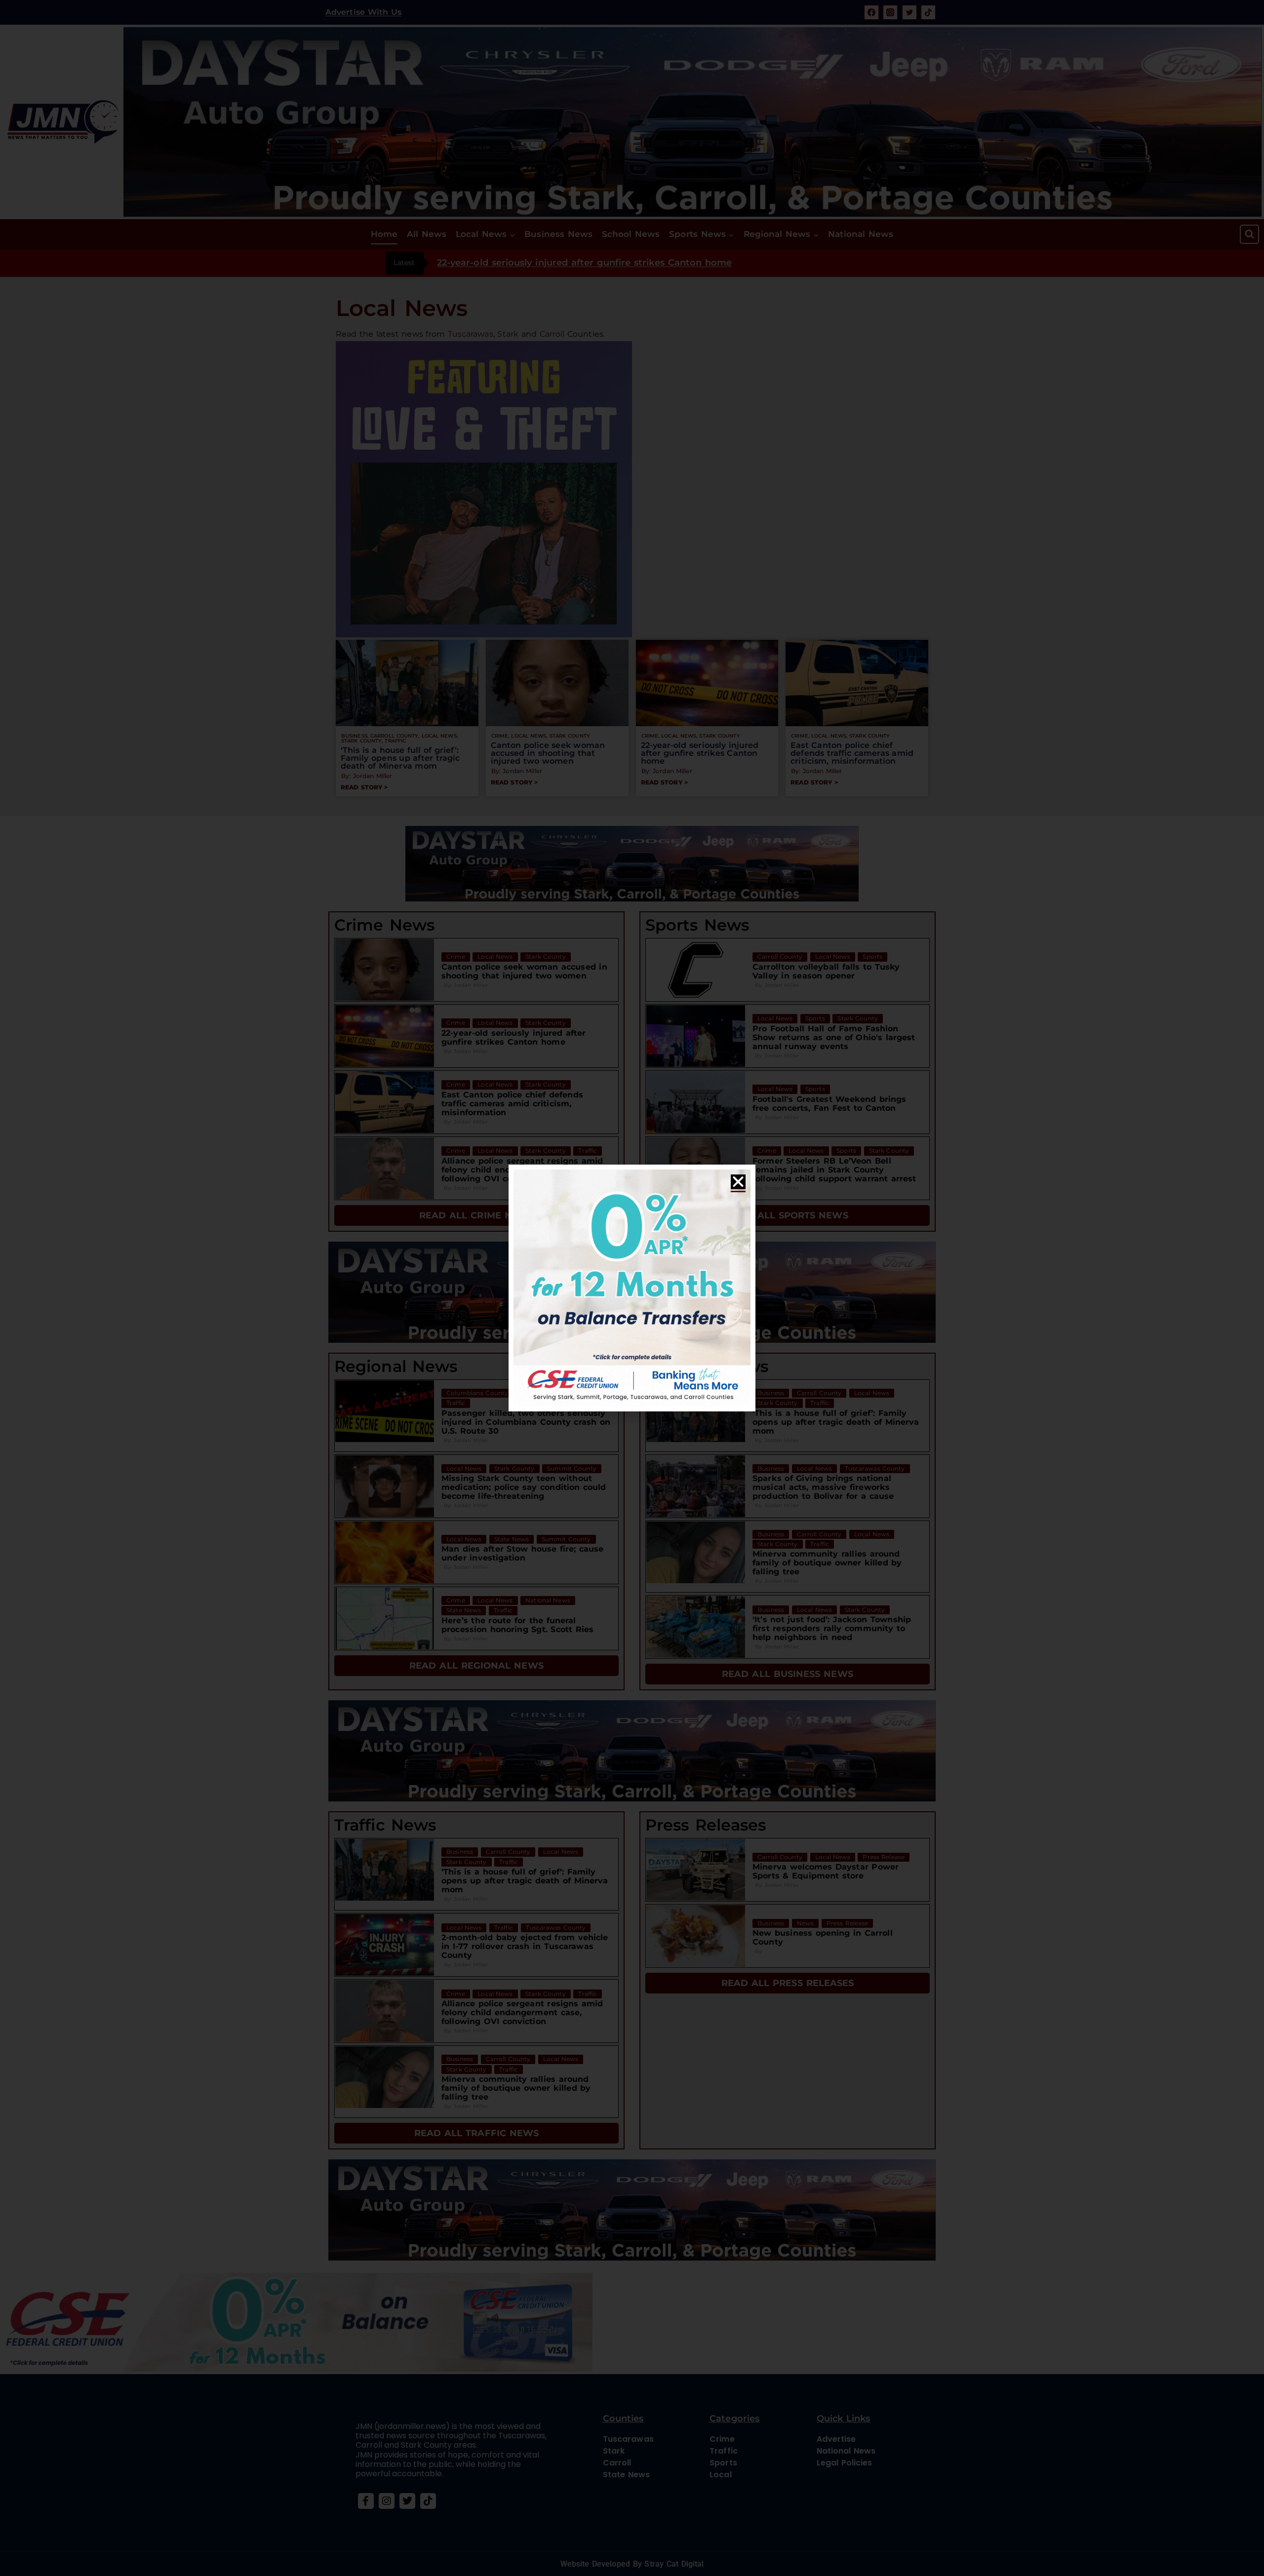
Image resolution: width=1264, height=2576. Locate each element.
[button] (738, 1182)
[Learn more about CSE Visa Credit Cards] (632, 1288)
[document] (632, 1288)
